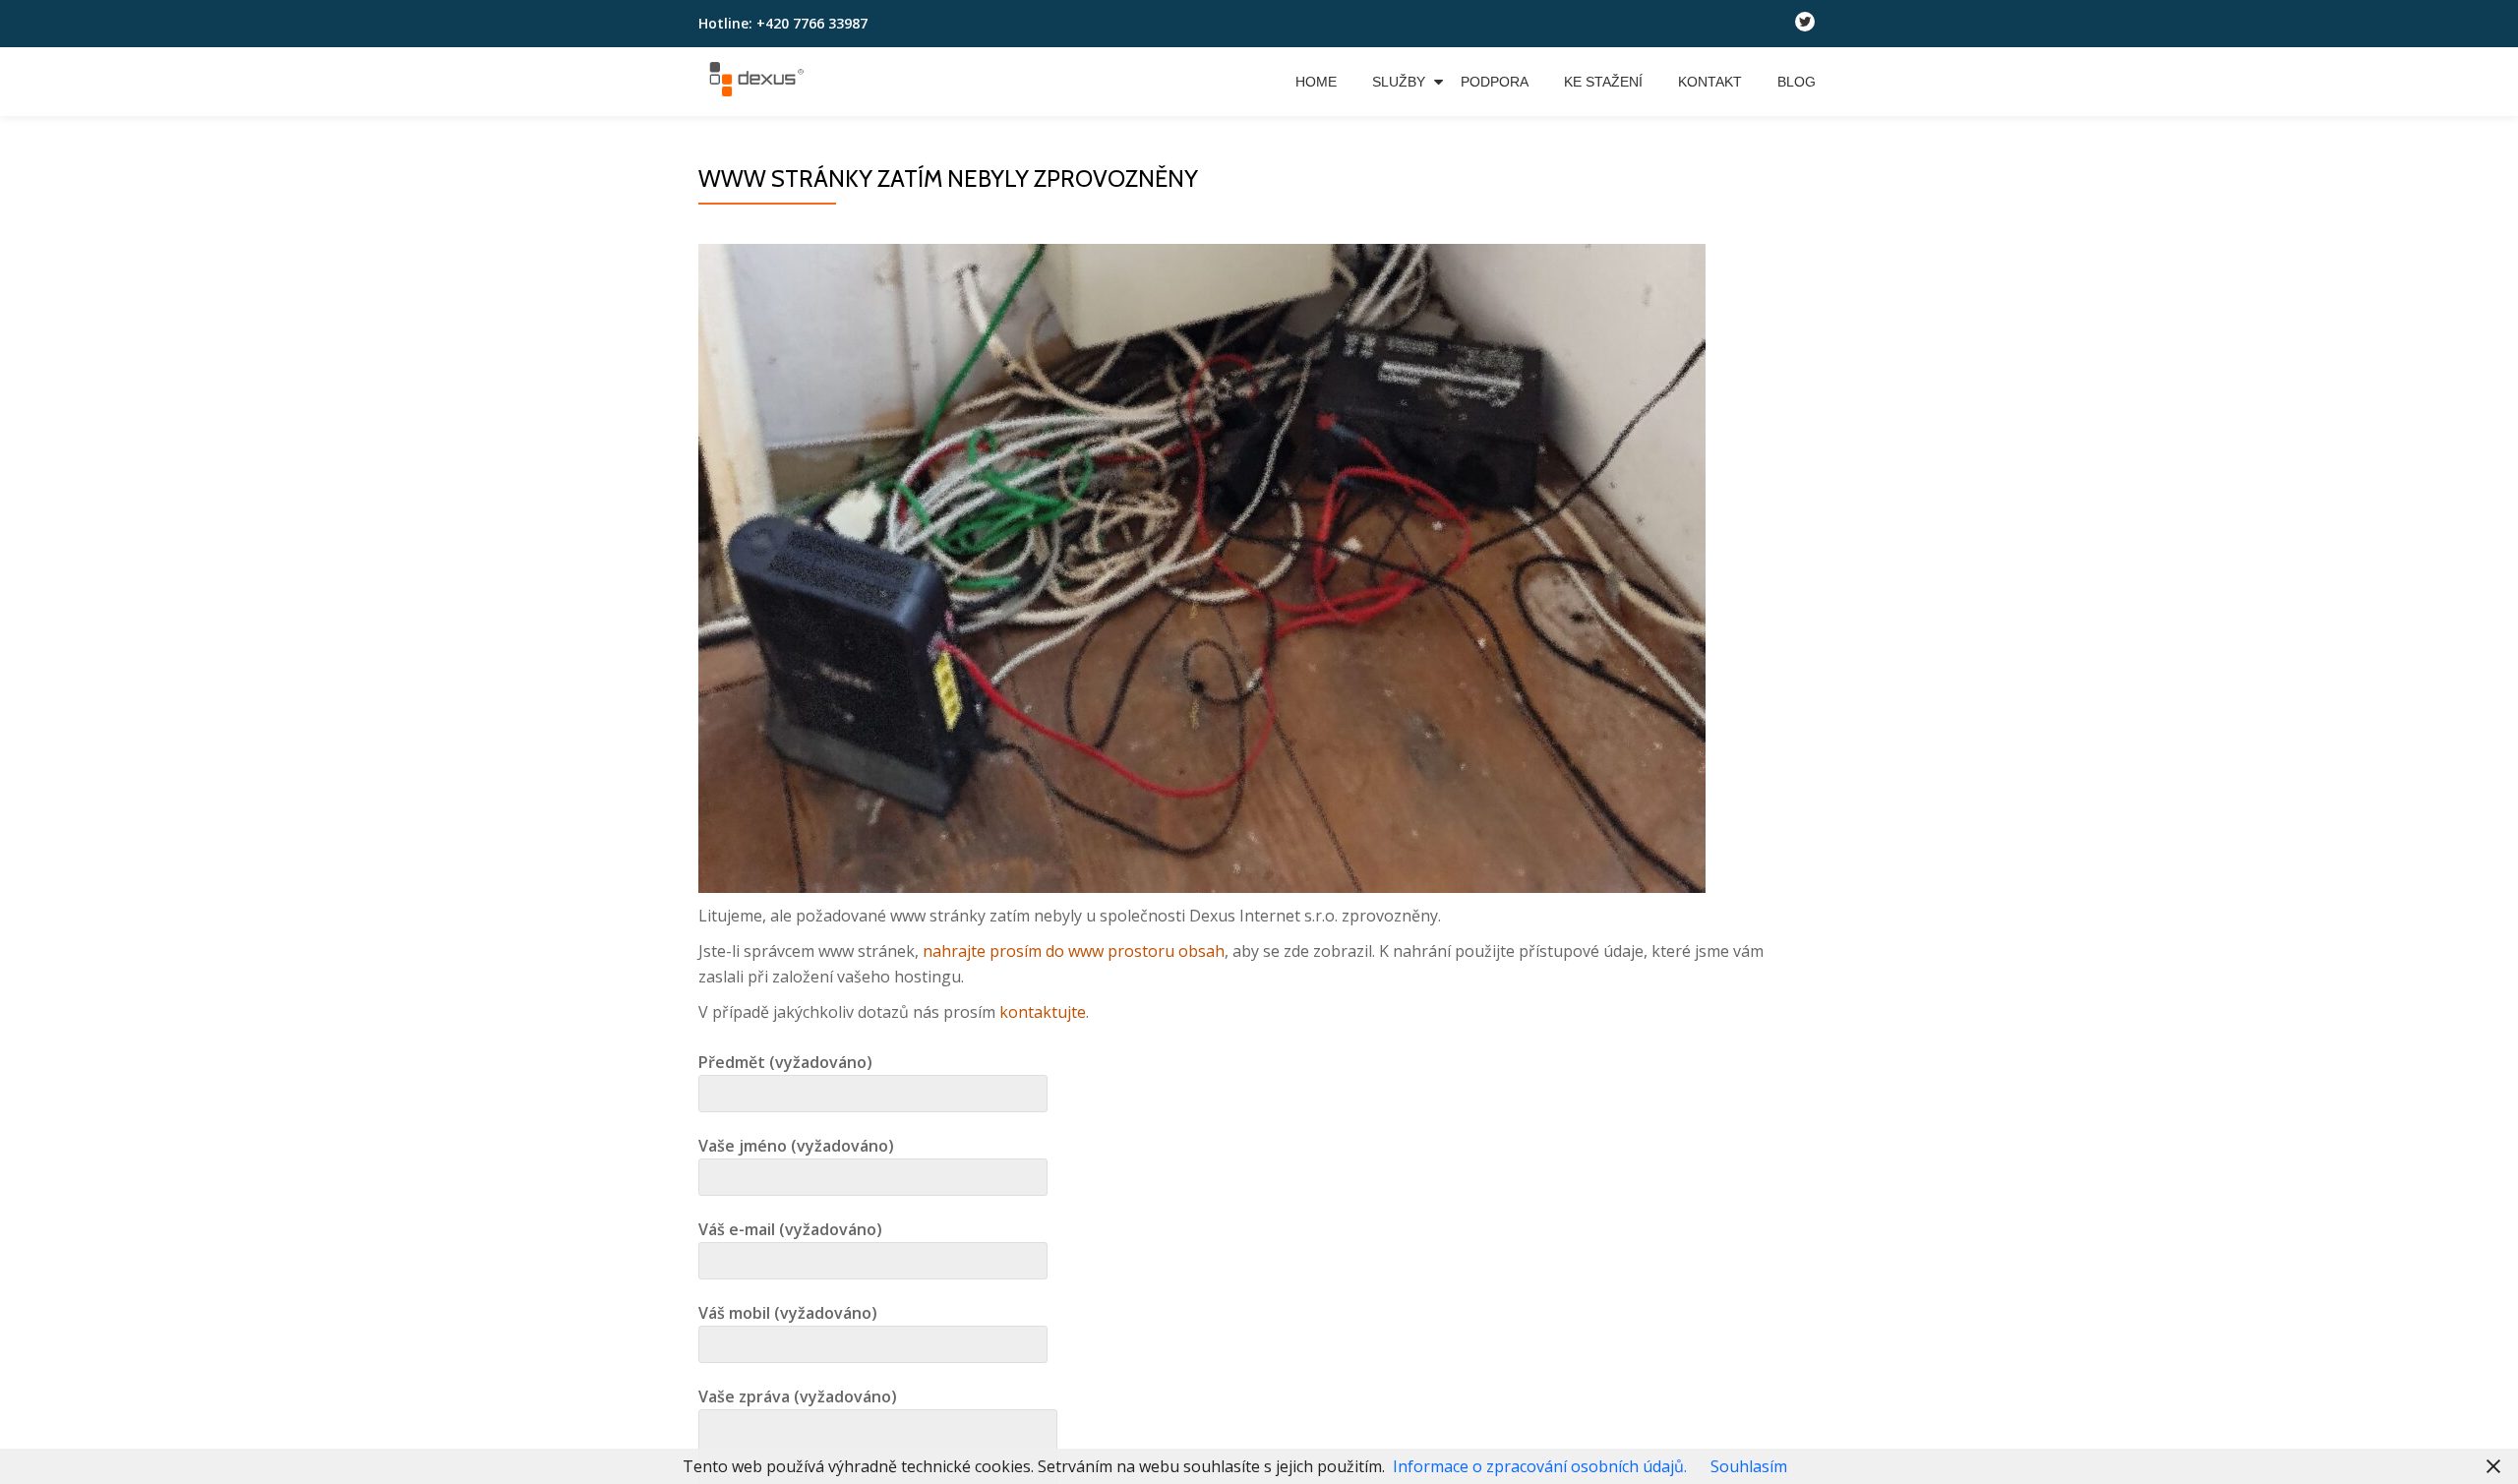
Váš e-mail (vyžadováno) (790, 1229)
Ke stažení (1603, 82)
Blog (1797, 82)
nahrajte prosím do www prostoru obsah (1074, 951)
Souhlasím (1749, 1466)
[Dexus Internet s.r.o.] (759, 82)
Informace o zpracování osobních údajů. (1540, 1466)
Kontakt (1710, 82)
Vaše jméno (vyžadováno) (796, 1146)
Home (1316, 82)
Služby (1399, 82)
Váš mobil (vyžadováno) (788, 1313)
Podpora (1495, 82)
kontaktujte (1043, 1012)
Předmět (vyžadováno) (785, 1062)
